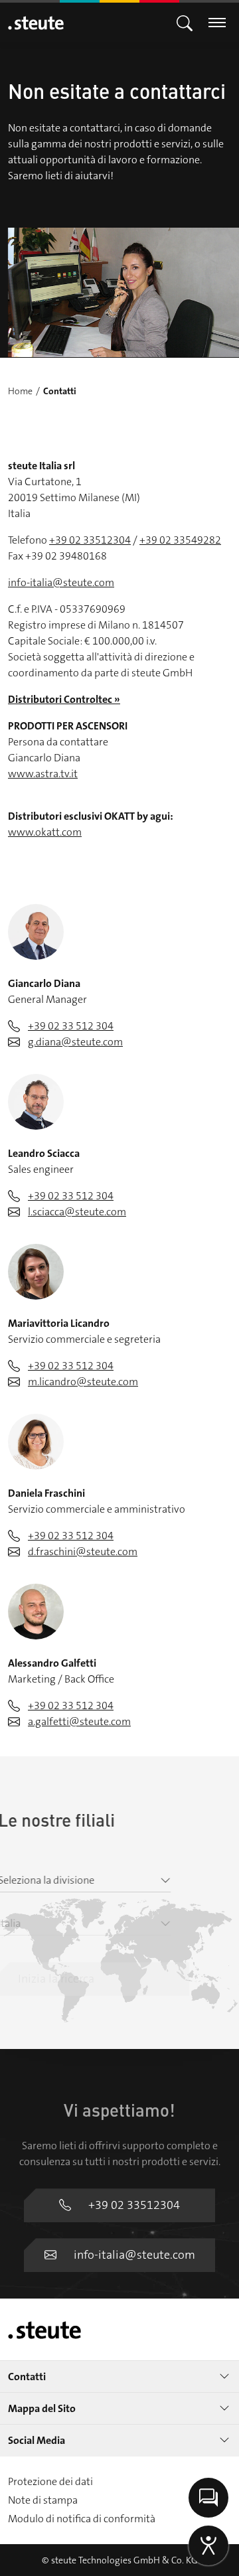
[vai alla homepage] (36, 23)
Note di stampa (43, 2500)
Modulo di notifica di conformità (82, 2519)
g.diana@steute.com (75, 1042)
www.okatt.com (45, 832)
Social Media (37, 2440)
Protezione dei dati (50, 2481)
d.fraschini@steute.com (83, 1552)
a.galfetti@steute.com (79, 1721)
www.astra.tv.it (43, 774)
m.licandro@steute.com (83, 1382)
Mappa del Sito (42, 2408)
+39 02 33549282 (180, 540)
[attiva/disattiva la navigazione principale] (185, 22)
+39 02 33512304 (90, 540)
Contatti (27, 2377)
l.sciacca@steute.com (77, 1212)
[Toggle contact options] (208, 2498)
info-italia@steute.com (61, 582)
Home (20, 391)
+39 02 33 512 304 (71, 1026)
